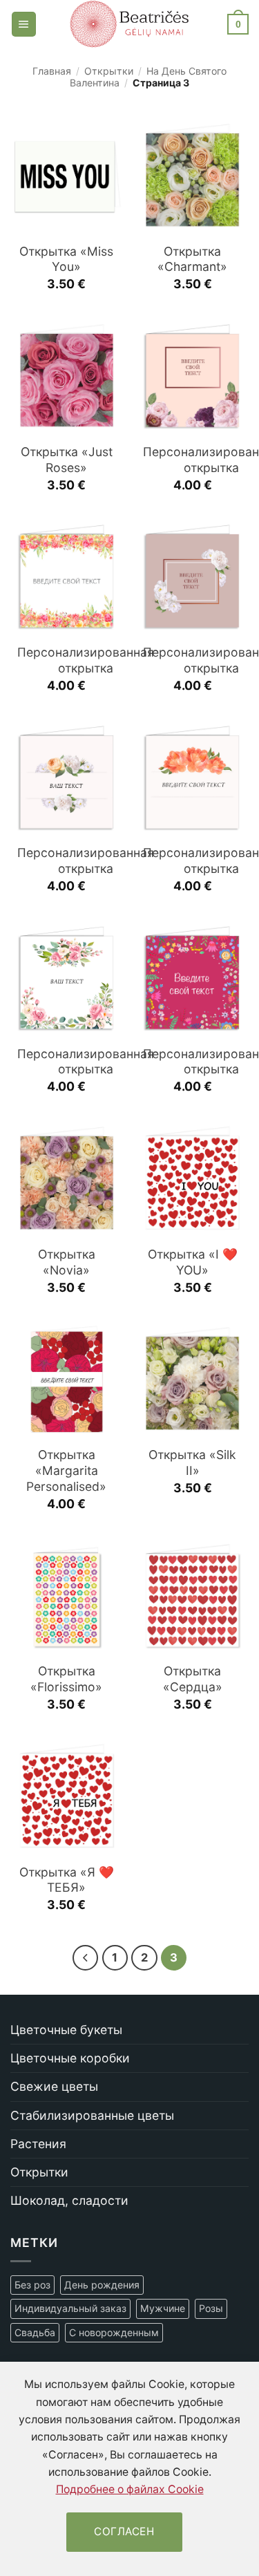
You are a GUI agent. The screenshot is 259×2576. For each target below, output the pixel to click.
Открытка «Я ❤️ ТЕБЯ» (67, 1880)
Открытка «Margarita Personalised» (66, 1470)
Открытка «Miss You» (66, 259)
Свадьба (35, 2332)
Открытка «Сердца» (193, 1679)
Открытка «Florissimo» (66, 1679)
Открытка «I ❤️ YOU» (193, 1262)
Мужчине (163, 2308)
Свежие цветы (54, 2086)
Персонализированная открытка (86, 660)
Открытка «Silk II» (192, 1463)
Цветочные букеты (66, 2030)
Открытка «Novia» (67, 1262)
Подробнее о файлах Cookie (130, 2489)
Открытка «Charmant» (192, 259)
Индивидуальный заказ (70, 2308)
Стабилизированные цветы (92, 2115)
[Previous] (85, 1958)
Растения (38, 2144)
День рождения (102, 2285)
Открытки (109, 71)
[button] (24, 24)
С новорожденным (114, 2332)
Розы (211, 2308)
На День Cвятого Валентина (148, 77)
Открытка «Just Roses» (67, 460)
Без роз (32, 2285)
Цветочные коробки (70, 2058)
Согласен (124, 2531)
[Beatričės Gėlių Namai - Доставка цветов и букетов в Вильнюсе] (129, 24)
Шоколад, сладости (69, 2200)
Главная (52, 71)
